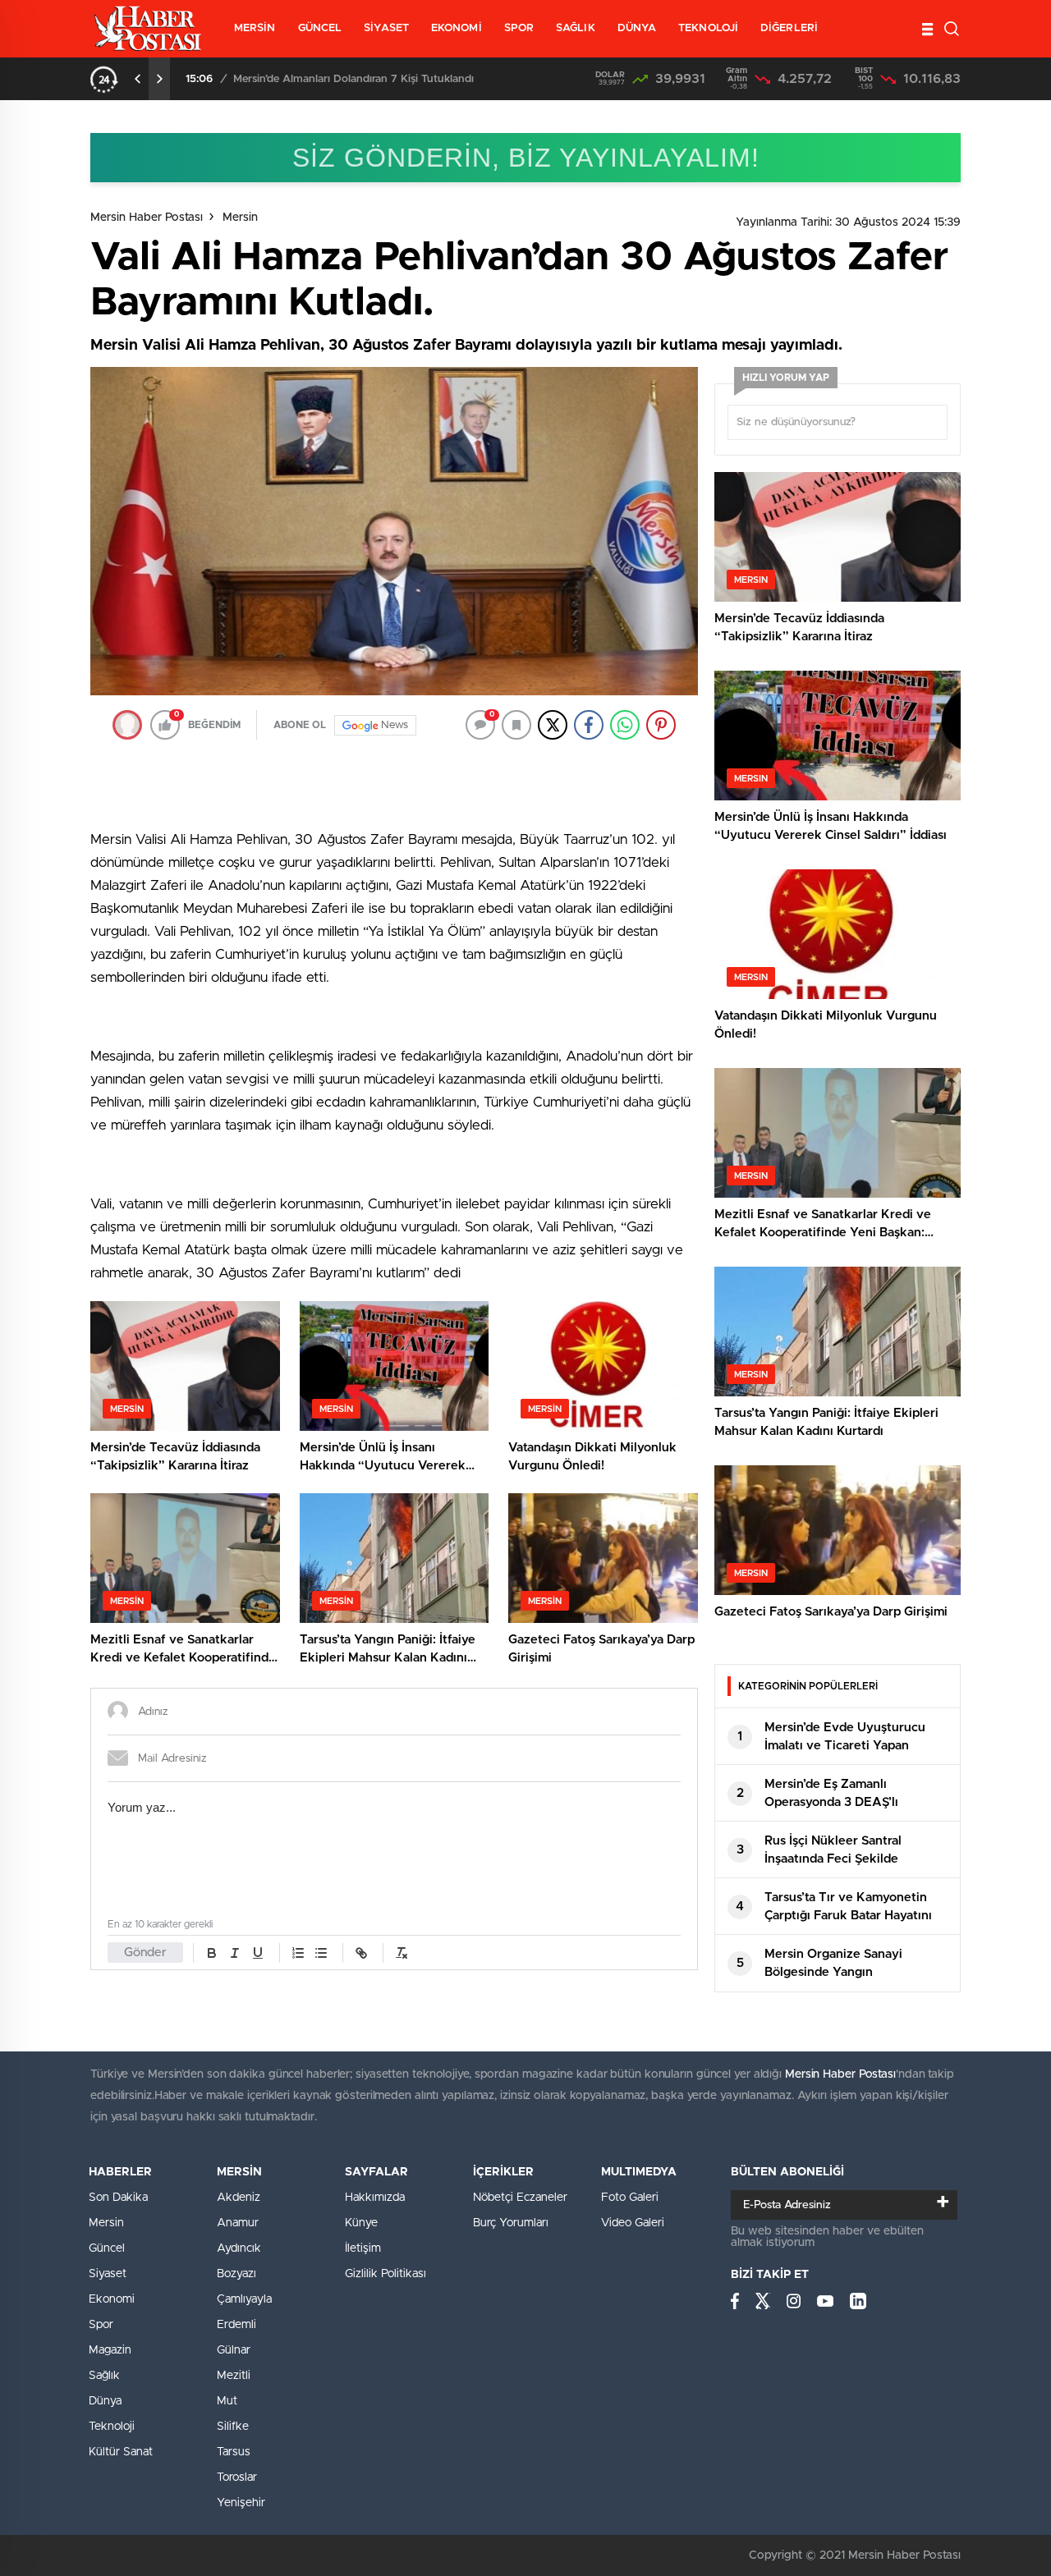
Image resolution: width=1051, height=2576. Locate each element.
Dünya (105, 2401)
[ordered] (298, 1953)
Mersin (240, 218)
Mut (227, 2401)
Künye (361, 2223)
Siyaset (108, 2274)
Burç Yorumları (511, 2223)
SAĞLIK (576, 28)
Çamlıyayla (244, 2299)
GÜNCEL (320, 28)
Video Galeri (633, 2223)
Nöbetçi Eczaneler (520, 2198)
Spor (101, 2325)
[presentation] (138, 79)
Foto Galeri (630, 2198)
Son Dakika (118, 2198)
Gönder (145, 1953)
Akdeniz (239, 2198)
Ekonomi (112, 2299)
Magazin (110, 2350)
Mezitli (234, 2376)
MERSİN (255, 28)
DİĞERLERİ (789, 28)
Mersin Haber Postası (147, 218)
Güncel (107, 2248)
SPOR (519, 28)
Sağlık (104, 2376)
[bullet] (321, 1953)
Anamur (238, 2223)
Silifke (233, 2427)
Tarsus (234, 2452)
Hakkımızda (375, 2198)
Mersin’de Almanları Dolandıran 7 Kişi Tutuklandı (353, 79)
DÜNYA (637, 28)
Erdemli (236, 2325)
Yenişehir (241, 2503)
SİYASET (386, 28)
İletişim (363, 2248)
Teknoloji (112, 2427)
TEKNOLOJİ (708, 28)
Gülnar (234, 2350)
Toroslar (237, 2477)
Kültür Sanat (121, 2452)
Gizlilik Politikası (386, 2274)
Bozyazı (236, 2274)
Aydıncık (239, 2248)
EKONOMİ (457, 28)
